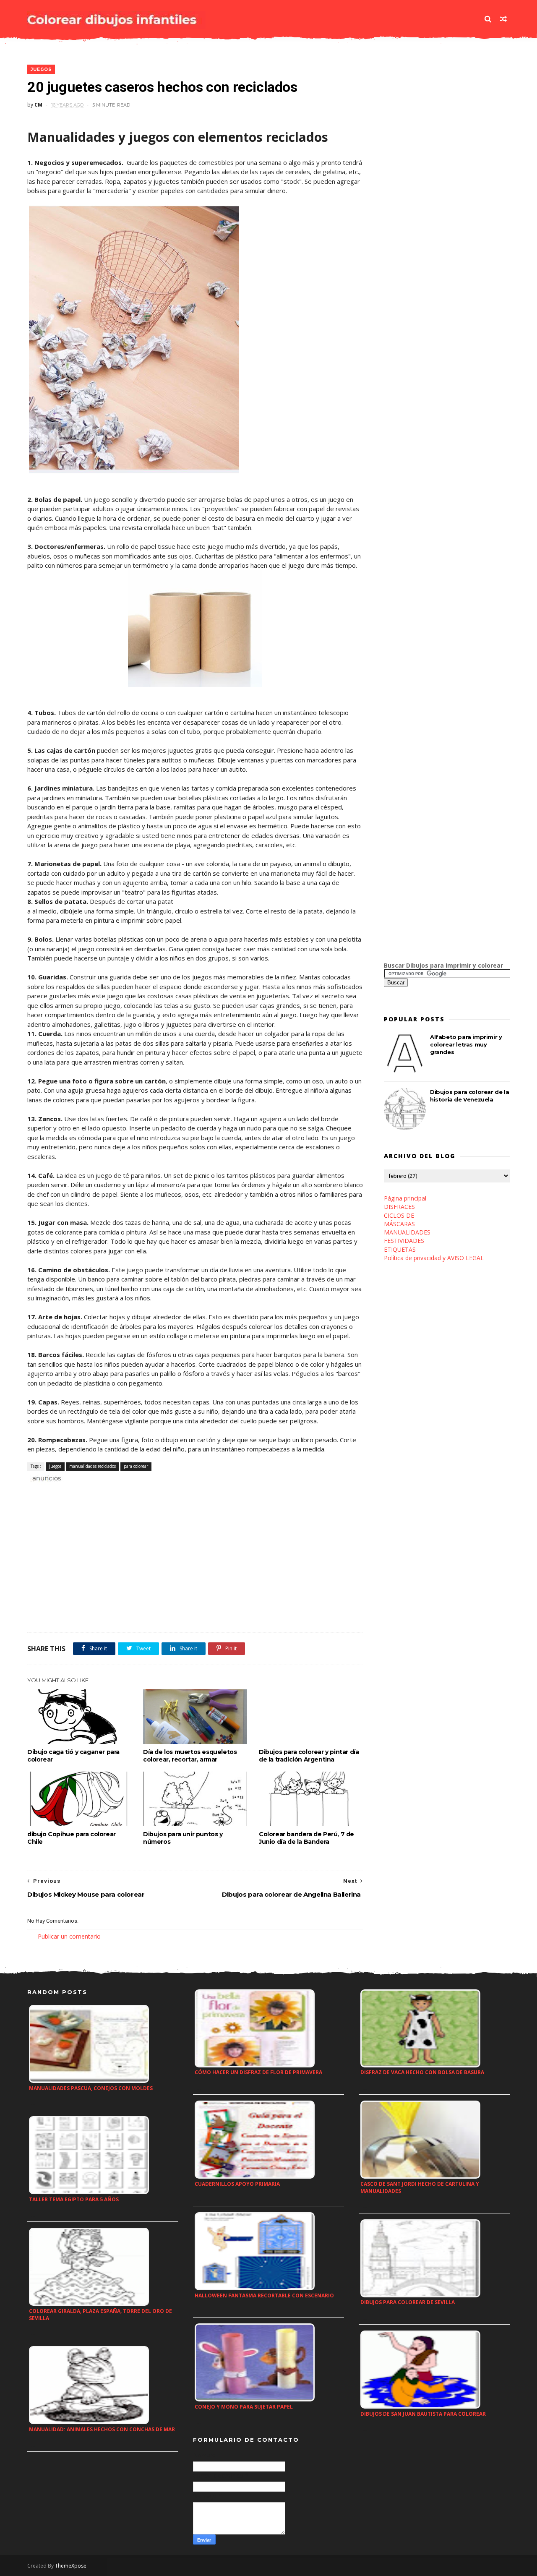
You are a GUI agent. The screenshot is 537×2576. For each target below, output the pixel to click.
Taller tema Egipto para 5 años (74, 2199)
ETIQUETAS (400, 1249)
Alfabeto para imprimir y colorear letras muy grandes (466, 1044)
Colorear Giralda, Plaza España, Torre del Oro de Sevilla (100, 2315)
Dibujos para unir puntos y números (183, 1838)
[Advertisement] (125, 1492)
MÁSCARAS (399, 1224)
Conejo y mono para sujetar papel (244, 2407)
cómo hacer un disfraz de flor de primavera (258, 2072)
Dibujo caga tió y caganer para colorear (73, 1756)
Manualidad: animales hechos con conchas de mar (102, 2429)
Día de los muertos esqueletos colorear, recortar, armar (190, 1756)
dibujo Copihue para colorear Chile (72, 1838)
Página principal (405, 1198)
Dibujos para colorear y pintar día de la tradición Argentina (309, 1756)
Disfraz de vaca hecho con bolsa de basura (422, 2072)
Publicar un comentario (69, 1936)
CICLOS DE (399, 1215)
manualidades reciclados (93, 1466)
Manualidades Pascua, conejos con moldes (91, 2088)
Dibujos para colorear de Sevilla (408, 2302)
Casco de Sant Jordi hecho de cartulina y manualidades (420, 2187)
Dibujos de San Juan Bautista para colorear (423, 2414)
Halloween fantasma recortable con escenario (264, 2295)
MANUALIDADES (407, 1232)
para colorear (136, 1466)
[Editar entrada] (45, 1477)
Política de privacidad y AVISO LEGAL (434, 1258)
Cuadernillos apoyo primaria (237, 2184)
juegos (41, 69)
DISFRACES (399, 1207)
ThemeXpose (71, 2566)
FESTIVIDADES (404, 1241)
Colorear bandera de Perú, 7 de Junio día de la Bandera (306, 1838)
